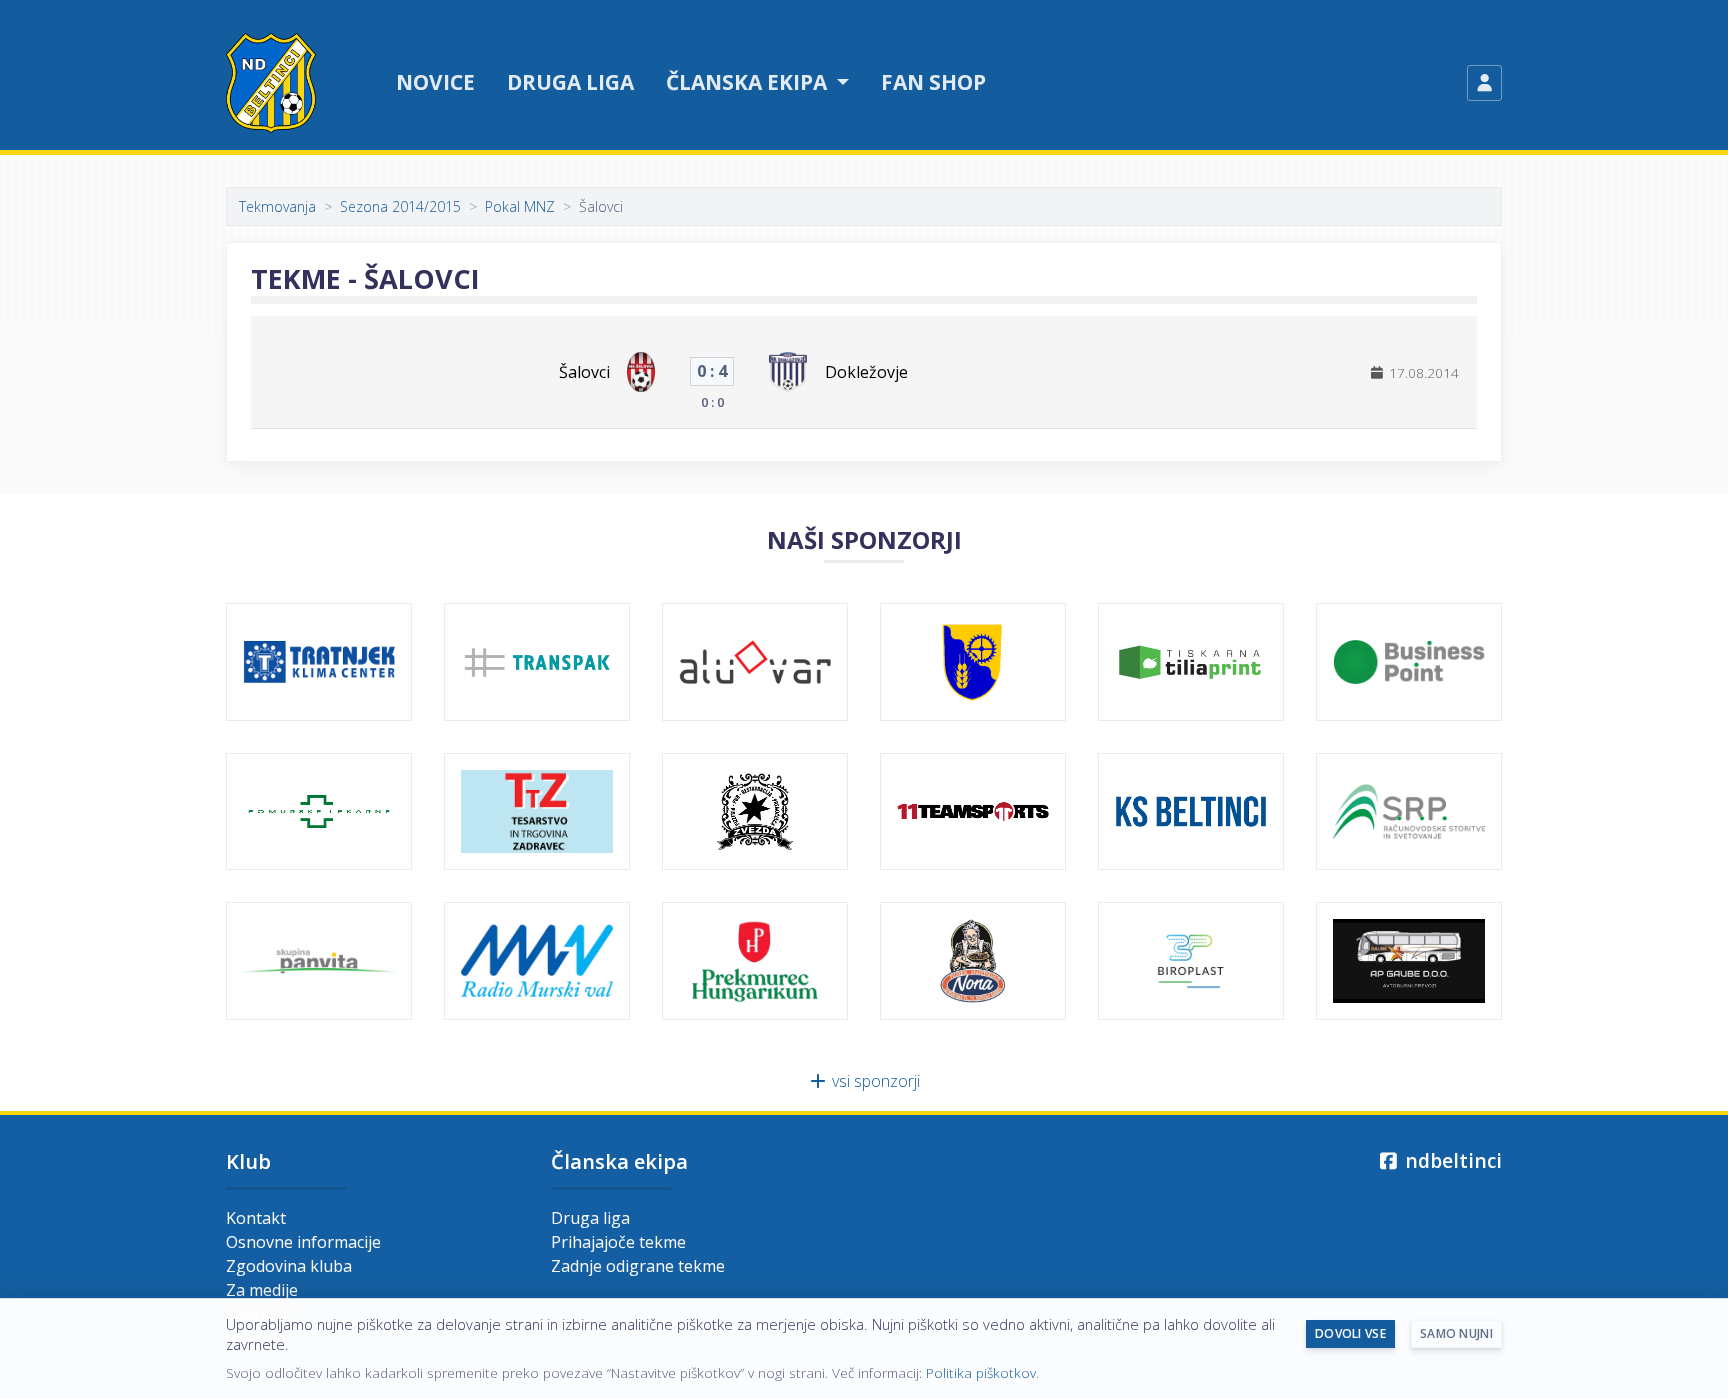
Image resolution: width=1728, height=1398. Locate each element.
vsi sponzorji (874, 1081)
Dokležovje (866, 372)
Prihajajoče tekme (618, 1242)
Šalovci (584, 372)
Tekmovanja (277, 206)
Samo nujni (1456, 1333)
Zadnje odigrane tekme (638, 1266)
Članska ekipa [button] (749, 82)
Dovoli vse (1350, 1333)
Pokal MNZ (520, 206)
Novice (435, 82)
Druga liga (570, 82)
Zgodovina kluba (289, 1266)
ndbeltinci (1451, 1160)
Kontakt (256, 1218)
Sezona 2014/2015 (400, 206)
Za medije (262, 1290)
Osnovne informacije (303, 1242)
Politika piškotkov (981, 1372)
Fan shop (933, 82)
